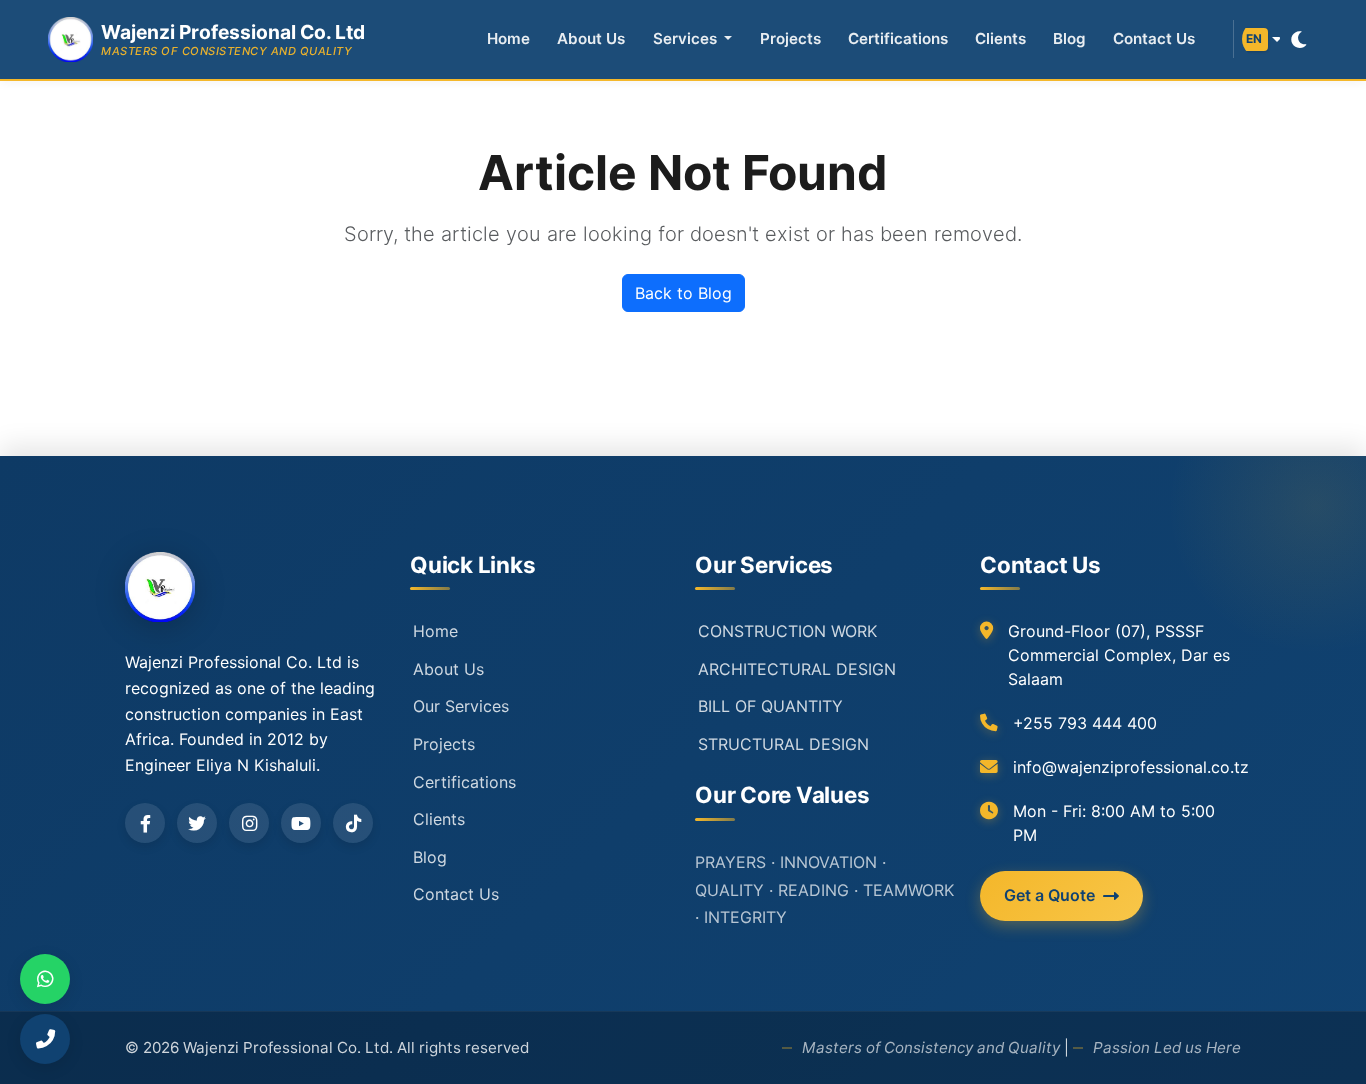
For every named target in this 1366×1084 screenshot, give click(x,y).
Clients (1000, 38)
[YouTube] (301, 823)
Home (508, 38)
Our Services (461, 706)
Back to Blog (683, 293)
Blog (1069, 38)
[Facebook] (145, 823)
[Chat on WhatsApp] (45, 979)
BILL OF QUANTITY (770, 706)
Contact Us (1154, 38)
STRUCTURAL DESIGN (783, 744)
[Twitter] (197, 823)
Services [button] (687, 38)
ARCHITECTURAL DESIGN (797, 669)
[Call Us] (45, 1039)
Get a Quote (1049, 895)
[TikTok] (353, 823)
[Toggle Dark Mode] (1299, 39)
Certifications (898, 38)
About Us (591, 38)
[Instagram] (249, 823)
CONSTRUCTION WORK (787, 631)
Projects (790, 38)
